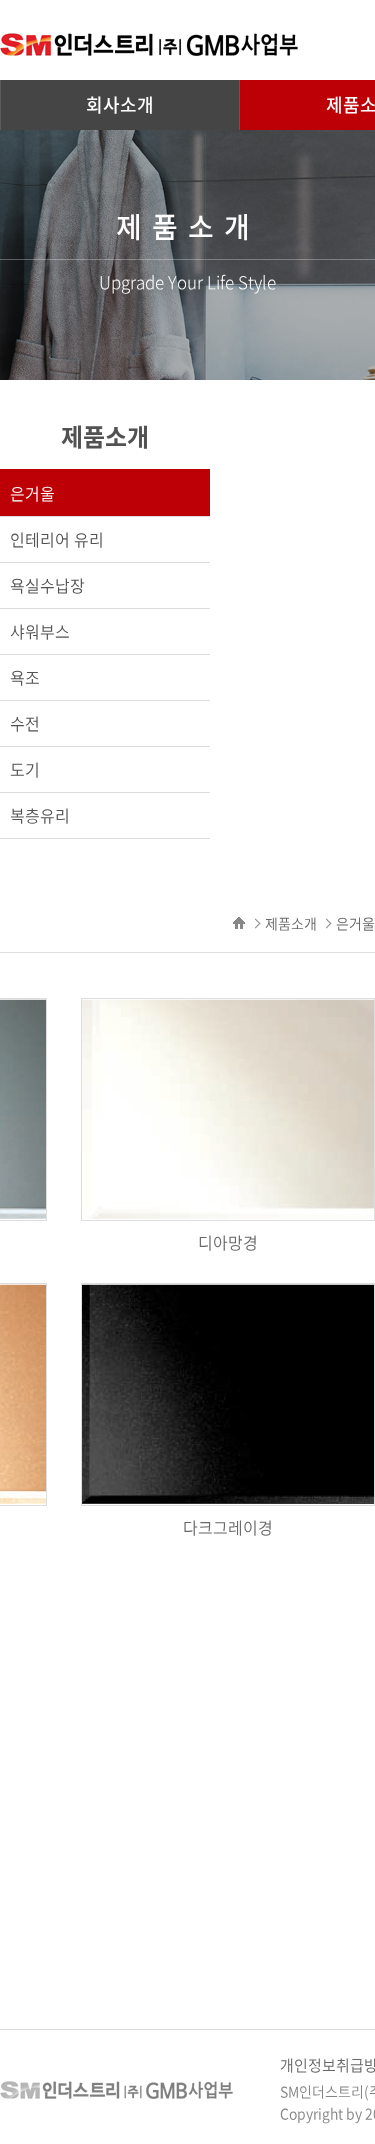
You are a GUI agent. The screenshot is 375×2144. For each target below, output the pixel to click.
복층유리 (40, 815)
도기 (25, 769)
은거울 (32, 493)
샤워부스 (40, 631)
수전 (25, 723)
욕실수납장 (47, 585)
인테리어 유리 (57, 539)
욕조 (25, 677)
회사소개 (120, 104)
